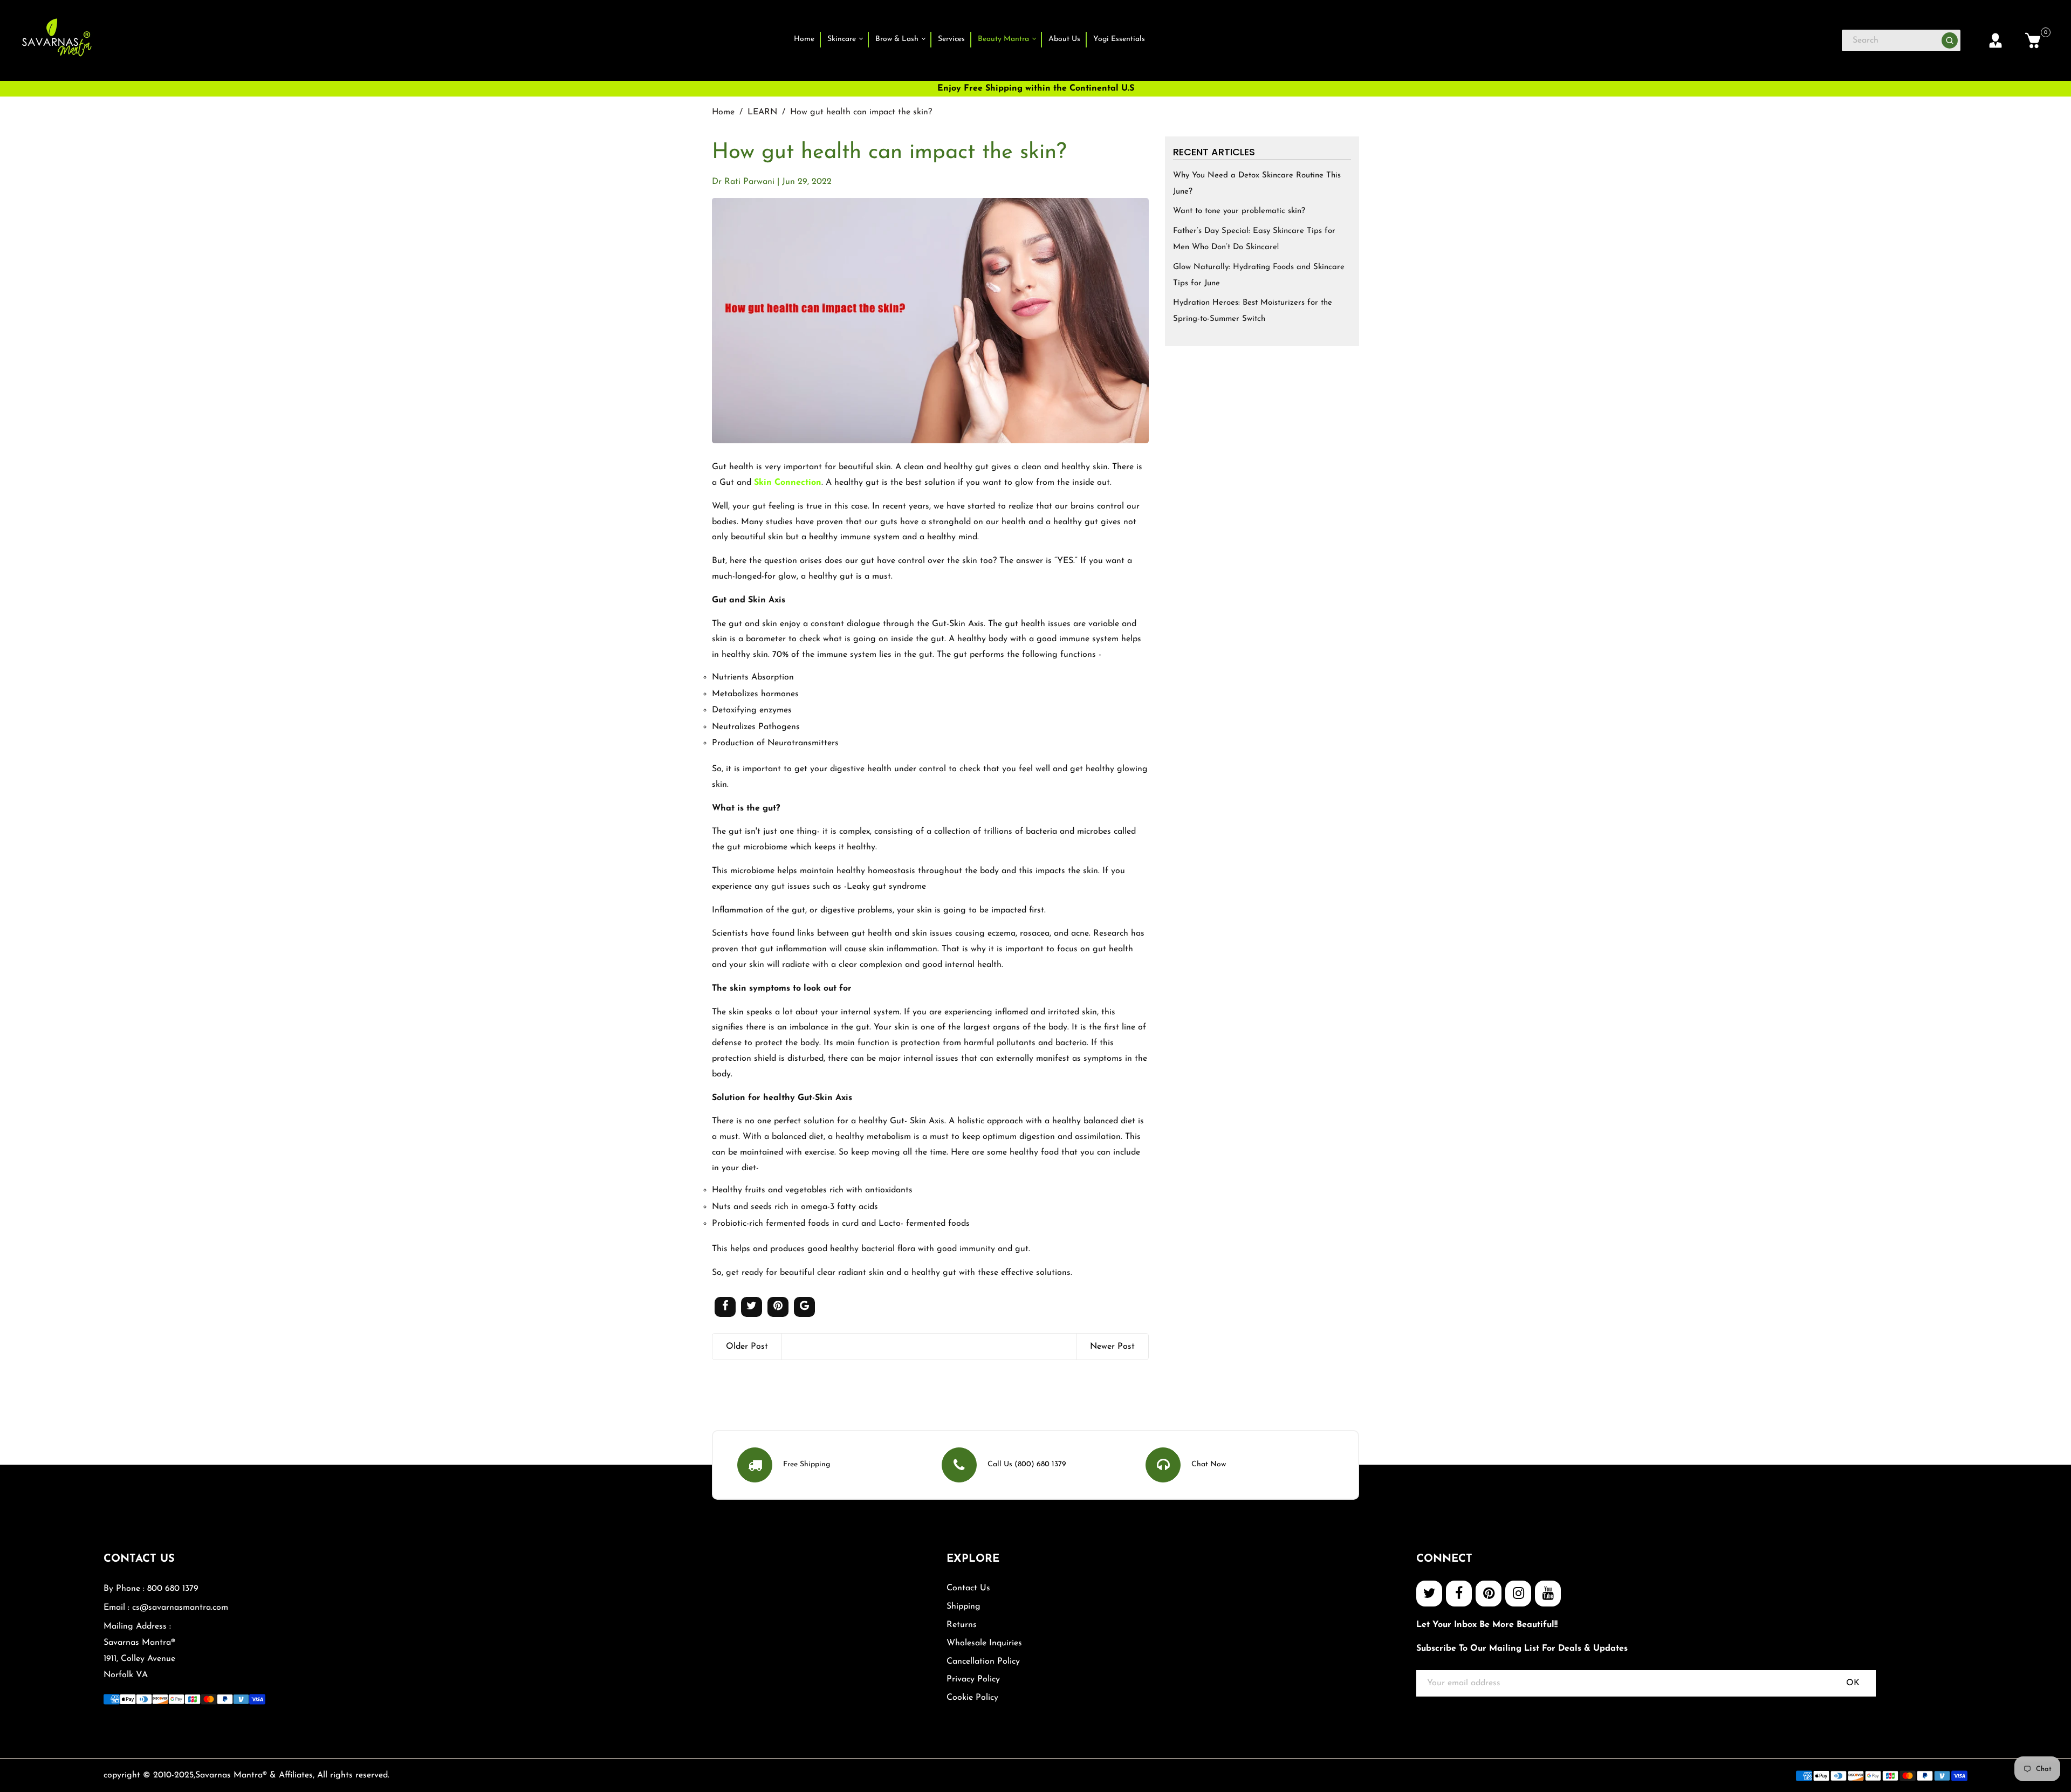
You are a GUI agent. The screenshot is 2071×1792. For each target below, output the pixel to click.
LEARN (762, 112)
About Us (1064, 39)
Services (951, 39)
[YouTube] (1548, 1594)
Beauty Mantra (1004, 39)
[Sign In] (1995, 40)
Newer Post (1112, 1347)
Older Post (747, 1347)
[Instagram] (1518, 1594)
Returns (962, 1625)
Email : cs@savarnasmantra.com (166, 1608)
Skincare (843, 39)
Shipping (964, 1606)
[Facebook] (1459, 1594)
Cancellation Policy (983, 1661)
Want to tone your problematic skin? (1239, 211)
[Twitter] (1429, 1594)
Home (804, 39)
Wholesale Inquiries (984, 1643)
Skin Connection (788, 483)
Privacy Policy (973, 1679)
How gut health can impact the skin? (889, 153)
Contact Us (968, 1588)
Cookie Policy (972, 1698)
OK (1853, 1683)
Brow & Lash (898, 39)
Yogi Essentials (1119, 39)
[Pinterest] (1489, 1594)
